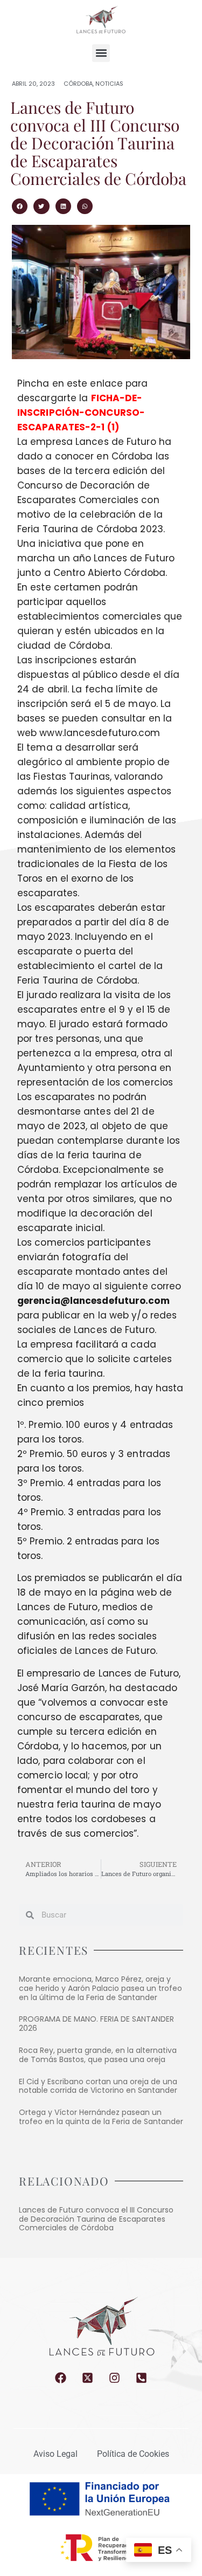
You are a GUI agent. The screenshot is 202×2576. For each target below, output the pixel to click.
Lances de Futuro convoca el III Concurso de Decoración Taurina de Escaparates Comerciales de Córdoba (96, 2219)
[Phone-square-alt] (141, 2378)
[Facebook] (61, 2378)
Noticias (109, 84)
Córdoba (78, 84)
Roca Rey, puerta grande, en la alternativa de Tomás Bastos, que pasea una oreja (98, 2055)
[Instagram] (114, 2378)
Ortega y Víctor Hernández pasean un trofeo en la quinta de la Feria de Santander (101, 2117)
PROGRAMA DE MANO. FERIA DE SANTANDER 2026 (96, 2024)
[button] (101, 53)
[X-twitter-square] (88, 2378)
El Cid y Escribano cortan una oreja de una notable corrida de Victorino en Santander (98, 2086)
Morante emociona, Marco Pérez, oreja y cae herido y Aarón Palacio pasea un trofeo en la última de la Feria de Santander (100, 1988)
